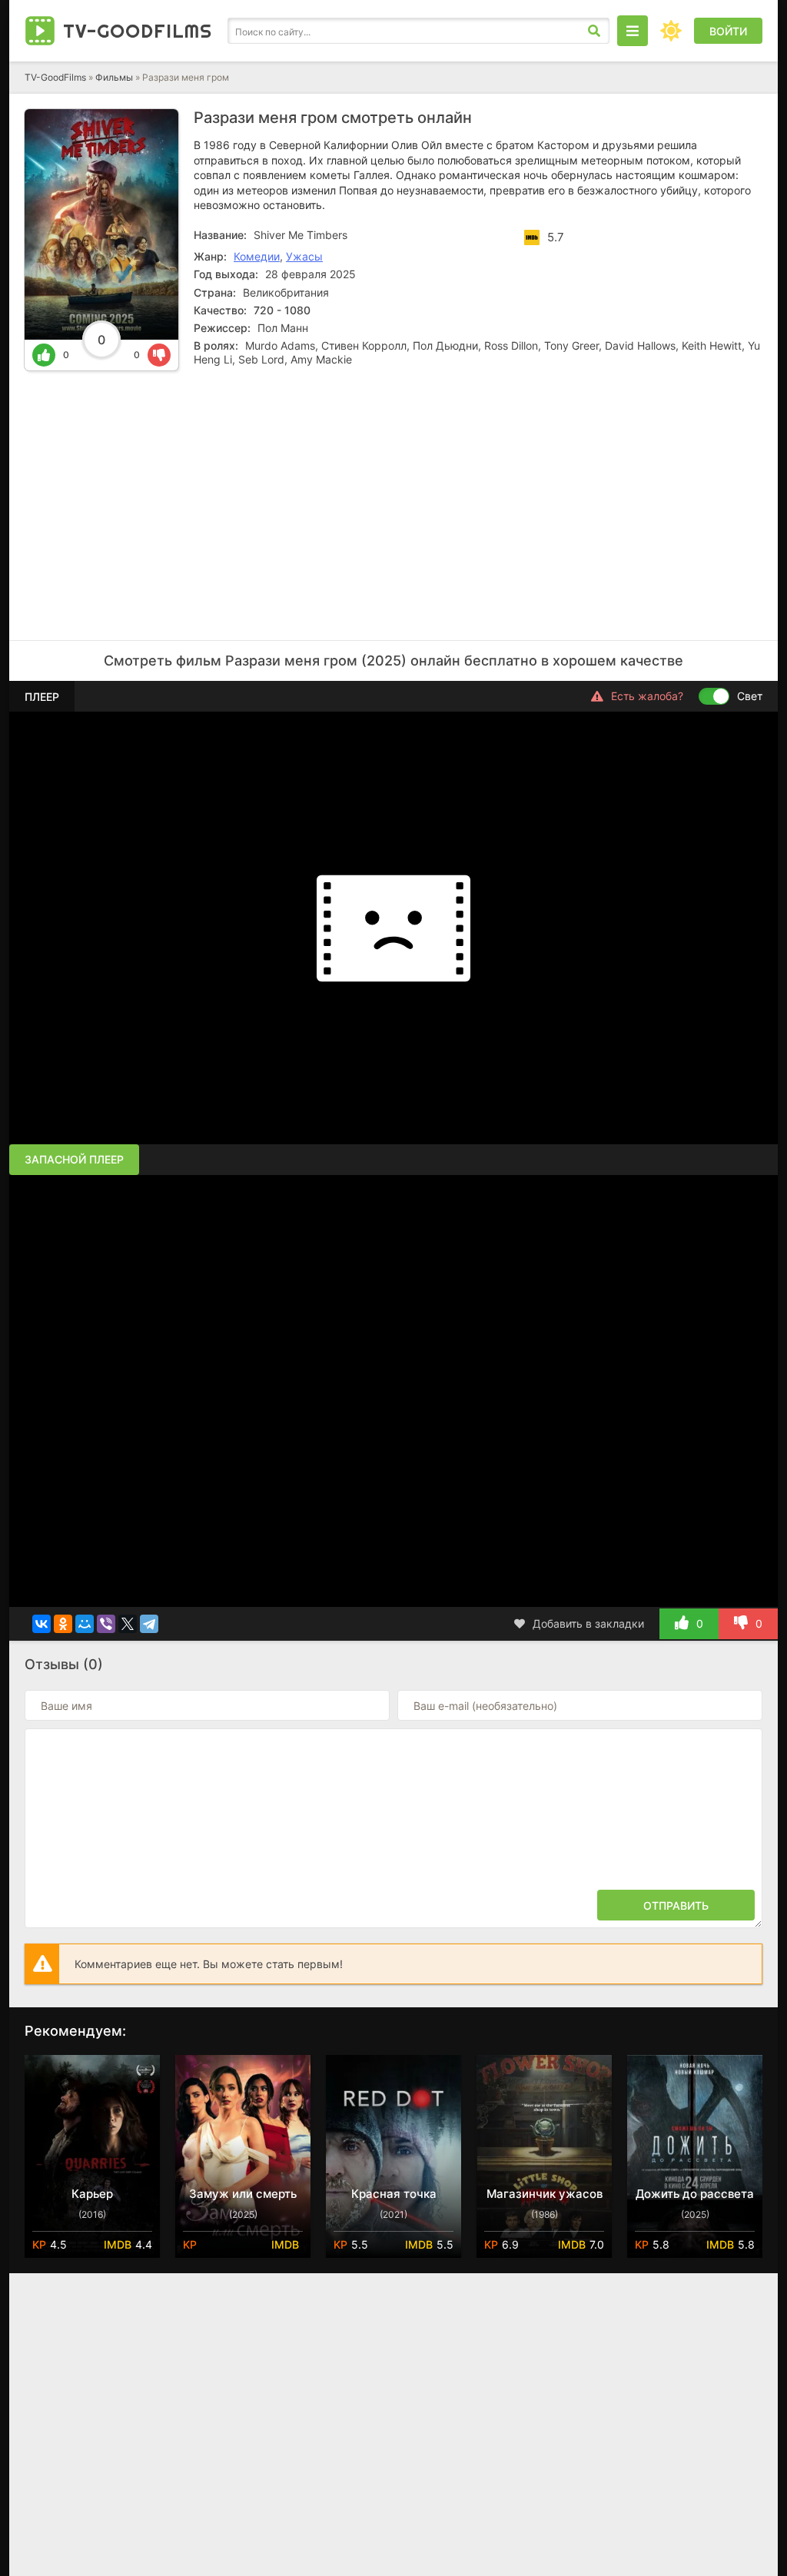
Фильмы (114, 77)
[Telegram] (149, 1624)
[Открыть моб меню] (633, 31)
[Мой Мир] (85, 1624)
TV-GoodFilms (55, 77)
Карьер (92, 2194)
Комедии (257, 256)
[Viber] (106, 1624)
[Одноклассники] (63, 1624)
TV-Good (138, 31)
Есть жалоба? (647, 696)
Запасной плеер (74, 1159)
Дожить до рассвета (695, 2194)
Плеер (42, 697)
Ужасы (304, 256)
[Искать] (594, 31)
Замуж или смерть (243, 2194)
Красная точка (394, 2194)
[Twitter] (128, 1624)
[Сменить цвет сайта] (671, 31)
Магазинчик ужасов (545, 2194)
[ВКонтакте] (42, 1624)
